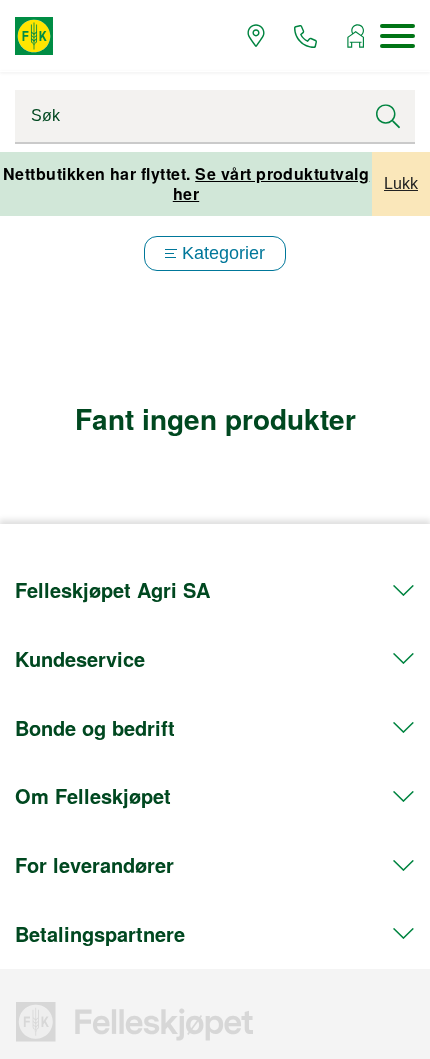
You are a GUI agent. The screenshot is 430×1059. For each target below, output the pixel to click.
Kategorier (223, 253)
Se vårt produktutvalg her (271, 183)
